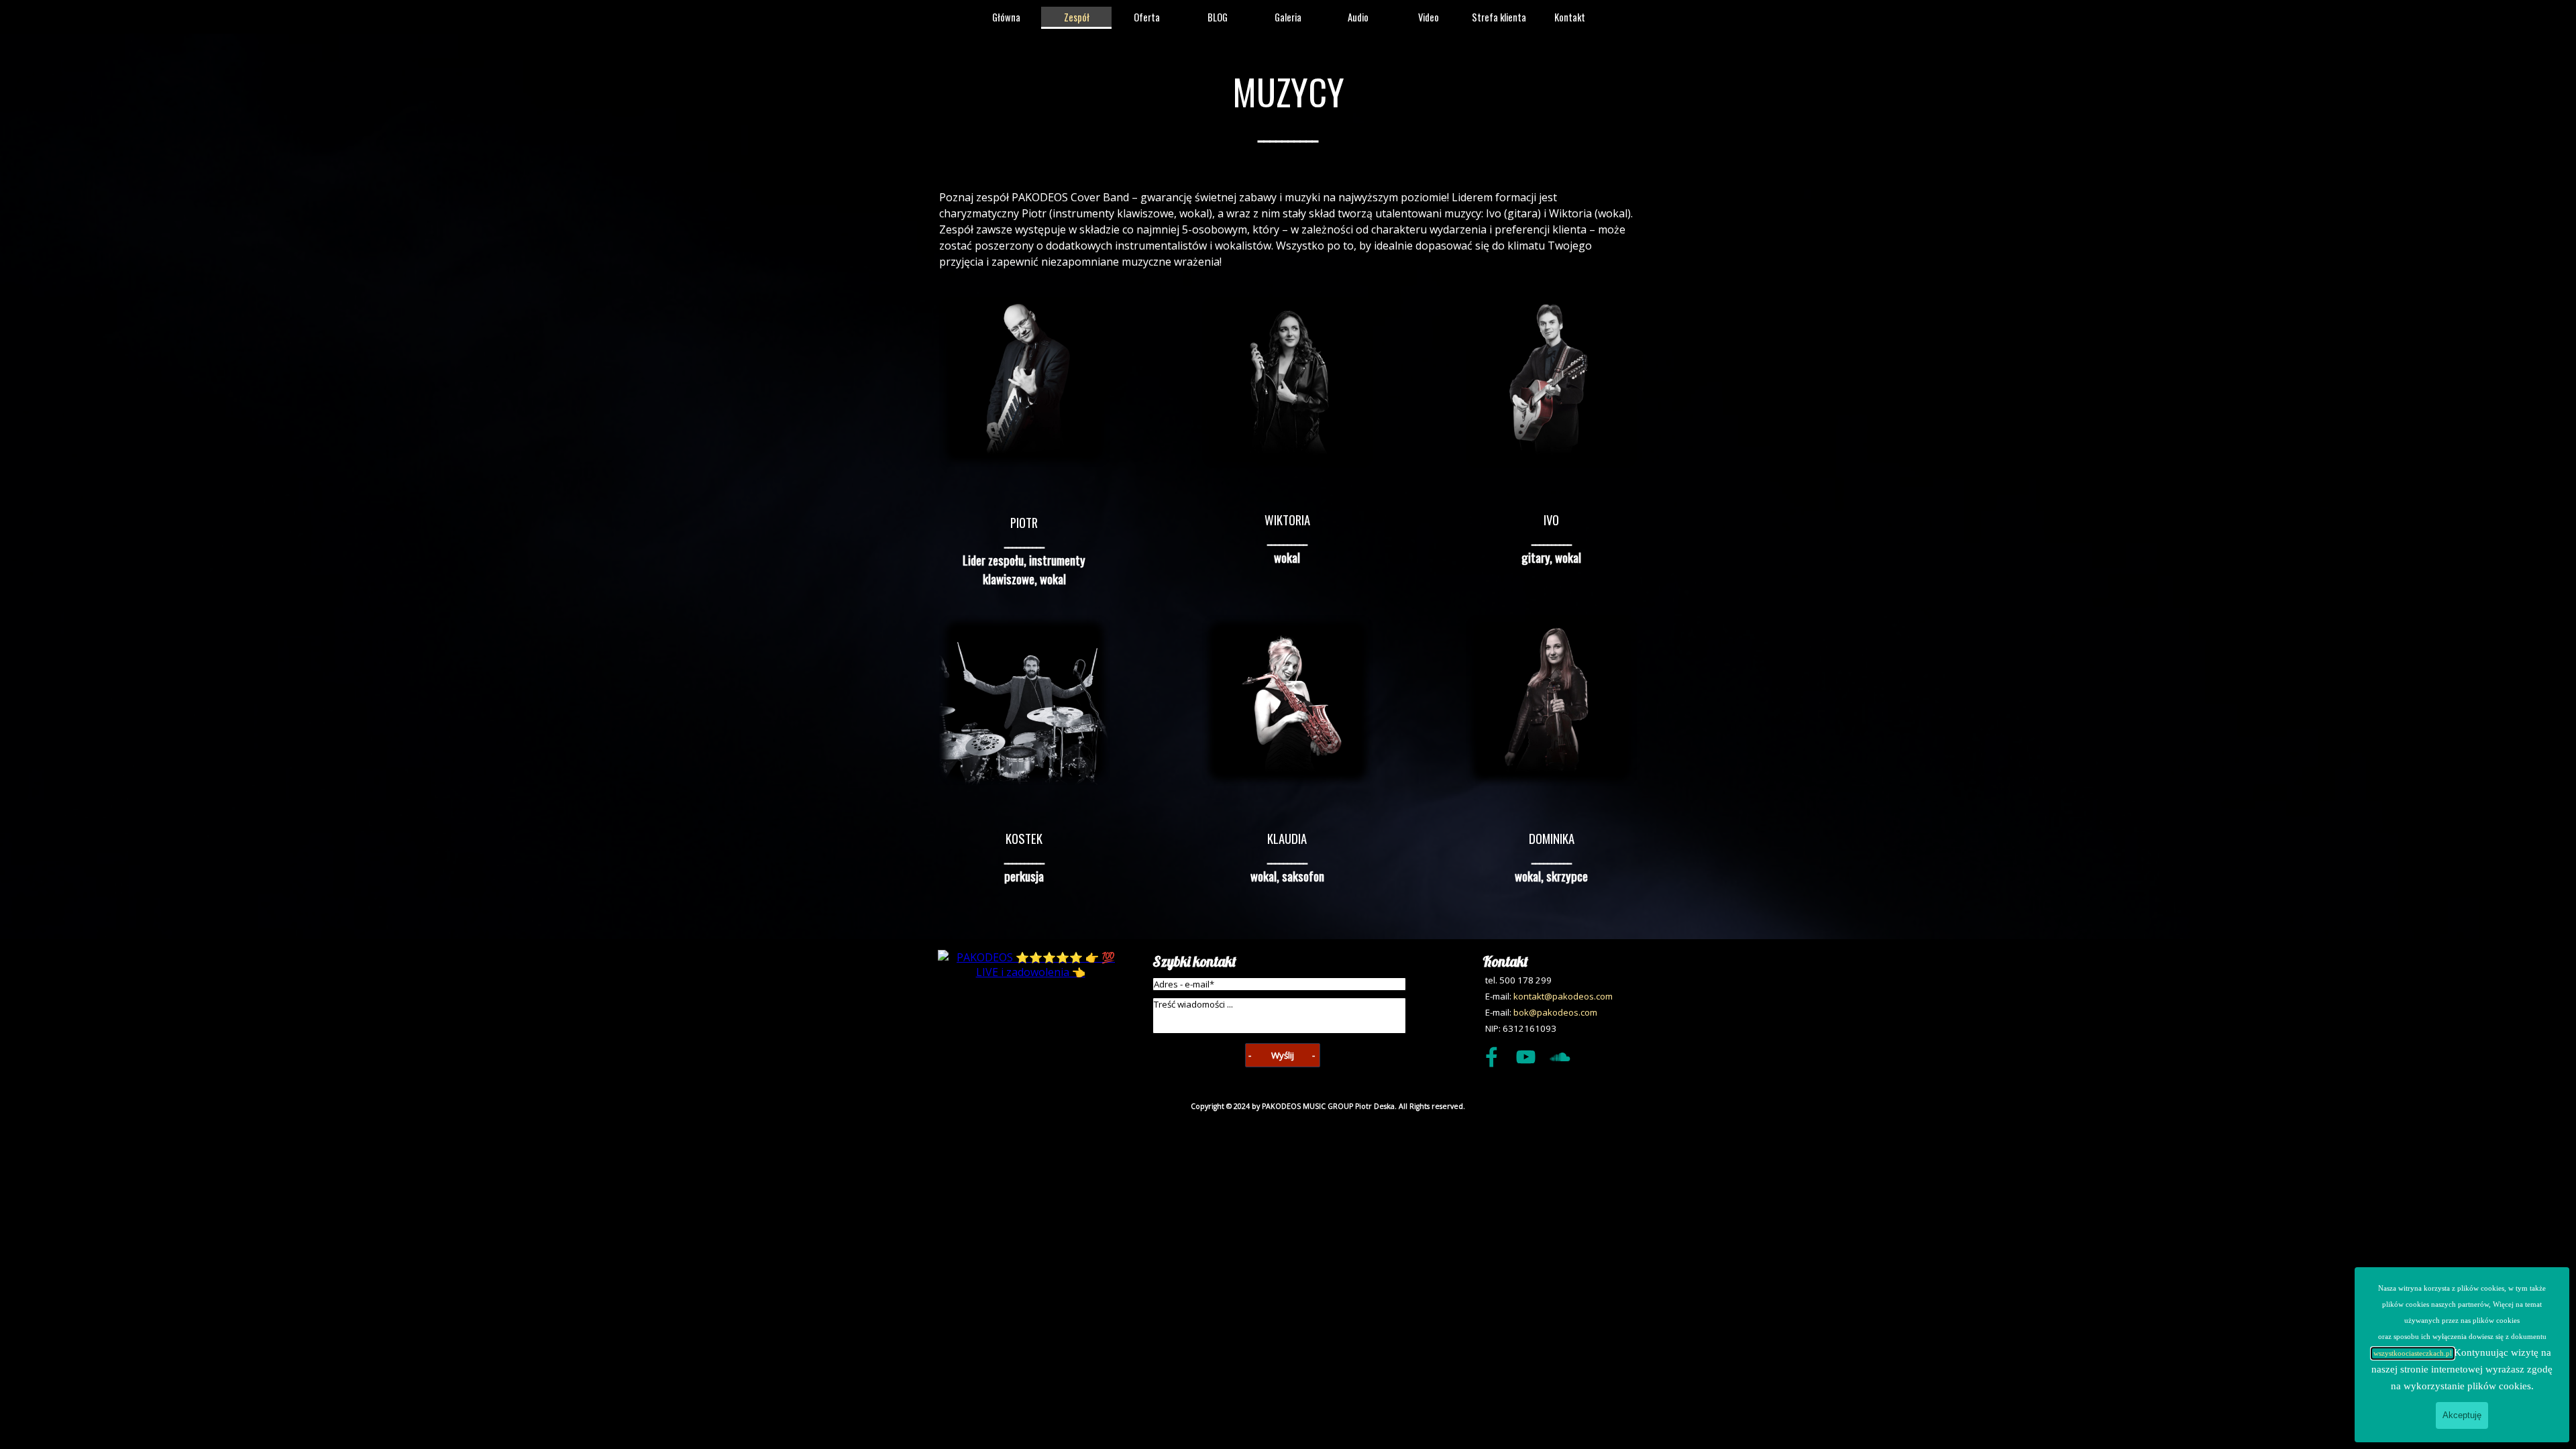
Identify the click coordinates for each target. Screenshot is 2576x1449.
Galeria (1288, 17)
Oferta (1147, 17)
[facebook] (1491, 1057)
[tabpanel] (1288, 105)
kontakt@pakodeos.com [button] (1563, 996)
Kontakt (1570, 17)
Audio (1358, 17)
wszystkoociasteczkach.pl (2413, 1353)
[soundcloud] (1560, 1057)
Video (1429, 17)
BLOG (1218, 17)
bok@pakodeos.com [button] (1555, 1012)
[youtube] (1525, 1057)
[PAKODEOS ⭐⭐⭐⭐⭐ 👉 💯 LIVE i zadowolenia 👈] (1030, 972)
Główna (1006, 17)
